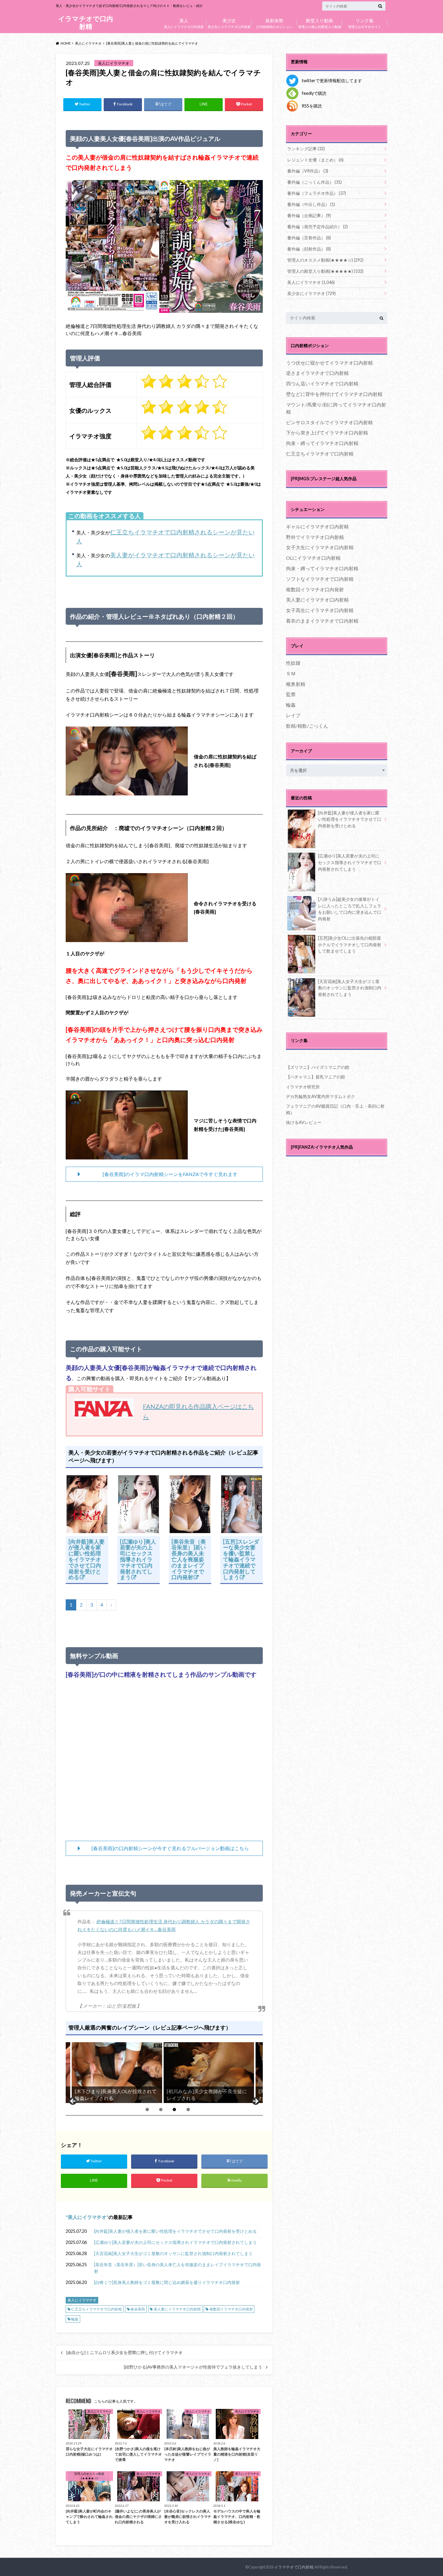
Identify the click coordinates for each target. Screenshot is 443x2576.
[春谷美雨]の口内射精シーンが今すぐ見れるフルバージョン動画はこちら (170, 1848)
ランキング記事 (306, 149)
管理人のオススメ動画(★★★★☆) (325, 260)
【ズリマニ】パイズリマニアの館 (318, 1067)
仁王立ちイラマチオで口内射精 (96, 2309)
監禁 (291, 694)
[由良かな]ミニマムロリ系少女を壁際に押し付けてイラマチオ (124, 2353)
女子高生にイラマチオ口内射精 (320, 610)
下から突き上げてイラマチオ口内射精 (327, 432)
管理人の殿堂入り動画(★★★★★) (325, 271)
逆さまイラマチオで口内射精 (317, 373)
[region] (164, 2073)
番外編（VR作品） (308, 171)
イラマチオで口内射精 (86, 22)
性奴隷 (293, 663)
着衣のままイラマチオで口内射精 (322, 621)
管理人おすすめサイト (365, 23)
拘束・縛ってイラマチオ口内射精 (322, 443)
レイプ (293, 715)
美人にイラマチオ (87, 2217)
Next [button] (255, 2102)
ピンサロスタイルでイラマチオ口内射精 (329, 422)
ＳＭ (291, 673)
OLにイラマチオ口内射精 (313, 558)
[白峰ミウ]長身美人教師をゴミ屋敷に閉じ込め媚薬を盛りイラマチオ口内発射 (167, 2282)
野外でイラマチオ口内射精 (315, 537)
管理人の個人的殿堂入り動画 (320, 23)
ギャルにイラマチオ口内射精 (317, 526)
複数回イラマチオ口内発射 (231, 2309)
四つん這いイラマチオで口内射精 (322, 383)
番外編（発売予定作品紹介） (317, 227)
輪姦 (75, 2319)
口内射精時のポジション (274, 23)
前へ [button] (73, 2102)
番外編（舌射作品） (309, 238)
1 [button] (147, 2109)
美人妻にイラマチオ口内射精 (177, 2309)
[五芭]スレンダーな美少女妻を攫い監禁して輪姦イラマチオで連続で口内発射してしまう (241, 1559)
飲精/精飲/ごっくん (307, 726)
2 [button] (161, 2109)
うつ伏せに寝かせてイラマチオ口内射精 (329, 363)
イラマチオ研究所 (303, 1087)
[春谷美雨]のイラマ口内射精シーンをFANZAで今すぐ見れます (170, 1174)
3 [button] (174, 2109)
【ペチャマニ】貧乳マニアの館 (316, 1077)
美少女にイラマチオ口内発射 (229, 23)
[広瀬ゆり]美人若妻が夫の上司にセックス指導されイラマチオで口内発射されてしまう (138, 1559)
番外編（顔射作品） (309, 249)
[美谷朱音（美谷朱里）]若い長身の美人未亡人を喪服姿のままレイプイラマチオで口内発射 (189, 1559)
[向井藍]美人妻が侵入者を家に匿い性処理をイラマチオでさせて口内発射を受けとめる (86, 1559)
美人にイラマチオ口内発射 (184, 23)
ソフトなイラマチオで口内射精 (320, 579)
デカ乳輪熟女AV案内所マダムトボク (320, 1096)
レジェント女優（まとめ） (315, 160)
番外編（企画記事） (309, 215)
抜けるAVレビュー (304, 1122)
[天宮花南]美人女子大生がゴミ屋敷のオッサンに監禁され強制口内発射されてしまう (173, 2253)
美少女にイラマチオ (311, 293)
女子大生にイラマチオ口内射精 (320, 547)
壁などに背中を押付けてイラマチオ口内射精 (334, 394)
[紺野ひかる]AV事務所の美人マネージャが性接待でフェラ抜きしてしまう (193, 2367)
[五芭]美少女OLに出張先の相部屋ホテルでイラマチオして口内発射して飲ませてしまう (350, 944)
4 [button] (188, 2109)
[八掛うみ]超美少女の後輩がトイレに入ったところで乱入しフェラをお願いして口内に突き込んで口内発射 (350, 909)
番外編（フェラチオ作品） (317, 193)
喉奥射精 (296, 684)
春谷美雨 (138, 2309)
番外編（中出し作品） (311, 204)
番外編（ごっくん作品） (314, 182)
